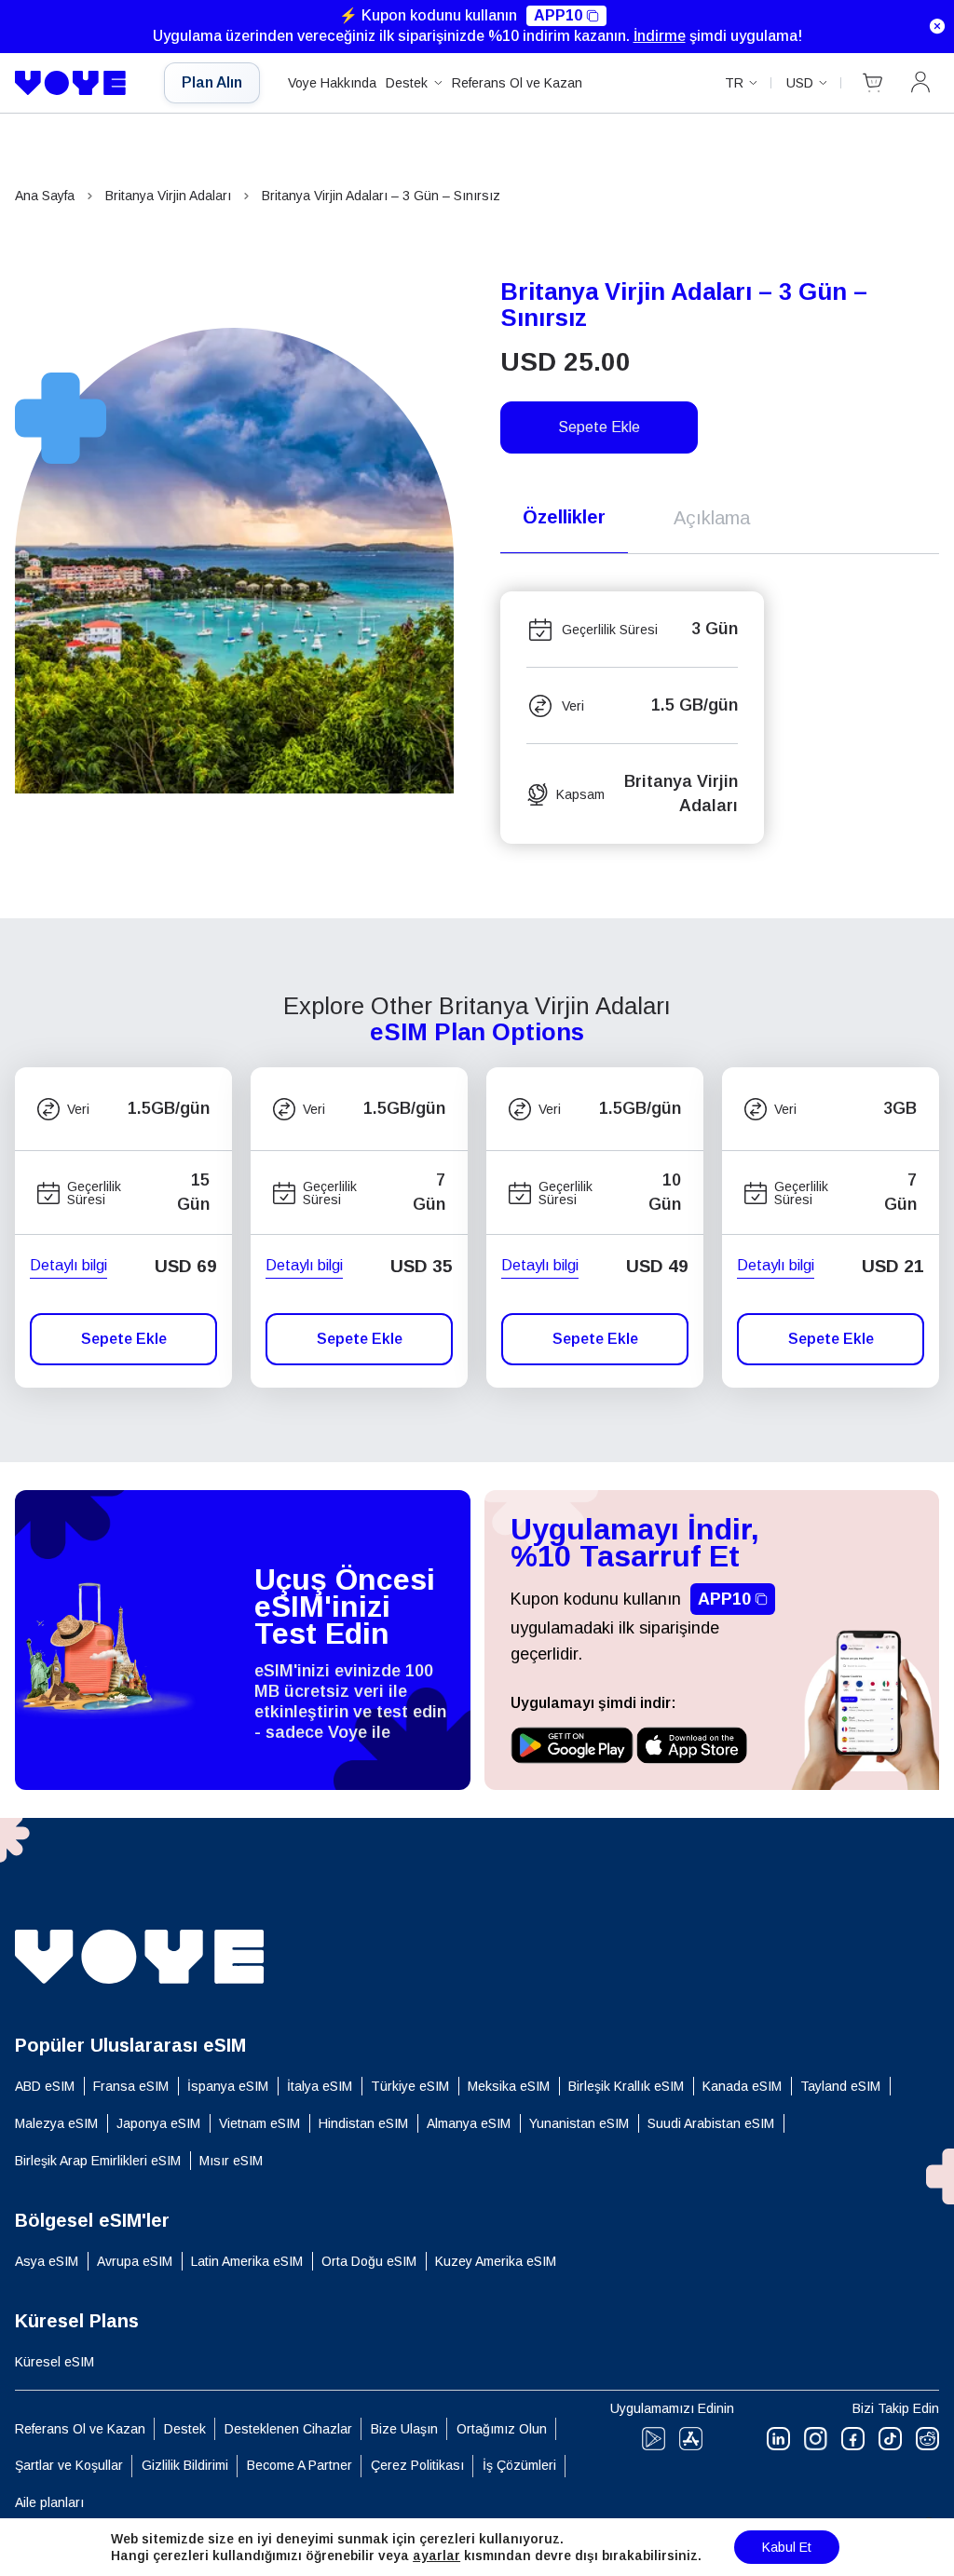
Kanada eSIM (742, 2086)
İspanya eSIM (228, 2086)
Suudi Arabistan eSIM (711, 2123)
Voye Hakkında (332, 83)
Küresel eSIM (55, 2362)
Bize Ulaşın (404, 2429)
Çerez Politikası (417, 2465)
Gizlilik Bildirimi (185, 2465)
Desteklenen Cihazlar (288, 2429)
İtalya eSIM (320, 2086)
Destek (407, 83)
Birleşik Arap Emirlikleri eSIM (98, 2161)
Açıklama (712, 518)
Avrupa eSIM (135, 2261)
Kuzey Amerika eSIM (496, 2261)
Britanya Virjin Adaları (168, 196)
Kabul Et (787, 2547)
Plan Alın (212, 82)
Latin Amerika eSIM (247, 2261)
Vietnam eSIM (259, 2123)
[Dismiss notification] (937, 26)
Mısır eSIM (231, 2161)
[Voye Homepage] (75, 83)
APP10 (558, 15)
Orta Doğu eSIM (369, 2261)
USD (800, 83)
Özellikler (564, 517)
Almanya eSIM (469, 2123)
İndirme (660, 36)
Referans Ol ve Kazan (517, 83)
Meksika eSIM (509, 2086)
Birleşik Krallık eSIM (626, 2086)
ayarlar (436, 2556)
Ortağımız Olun (502, 2429)
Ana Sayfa (45, 196)
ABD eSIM (45, 2086)
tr (734, 83)
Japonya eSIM (158, 2123)
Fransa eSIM (131, 2086)
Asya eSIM (47, 2261)
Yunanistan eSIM (579, 2123)
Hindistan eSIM (363, 2123)
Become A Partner (300, 2465)
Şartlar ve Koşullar (69, 2465)
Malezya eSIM (56, 2123)
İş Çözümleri (519, 2465)
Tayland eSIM (840, 2086)
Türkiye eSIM (410, 2086)
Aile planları (49, 2502)
